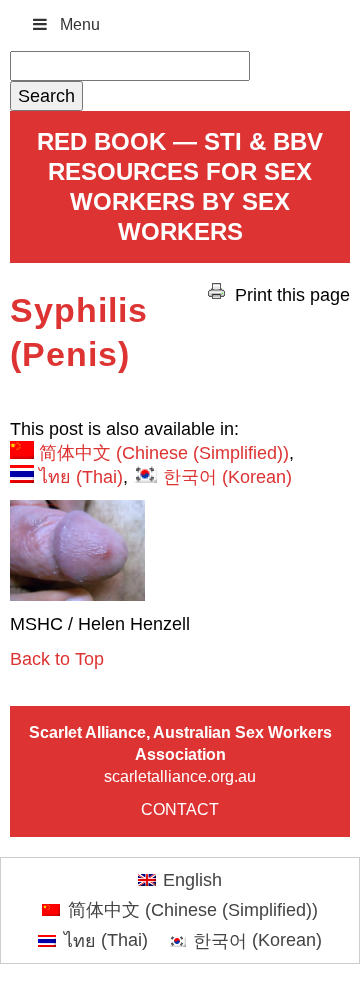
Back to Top (57, 659)
